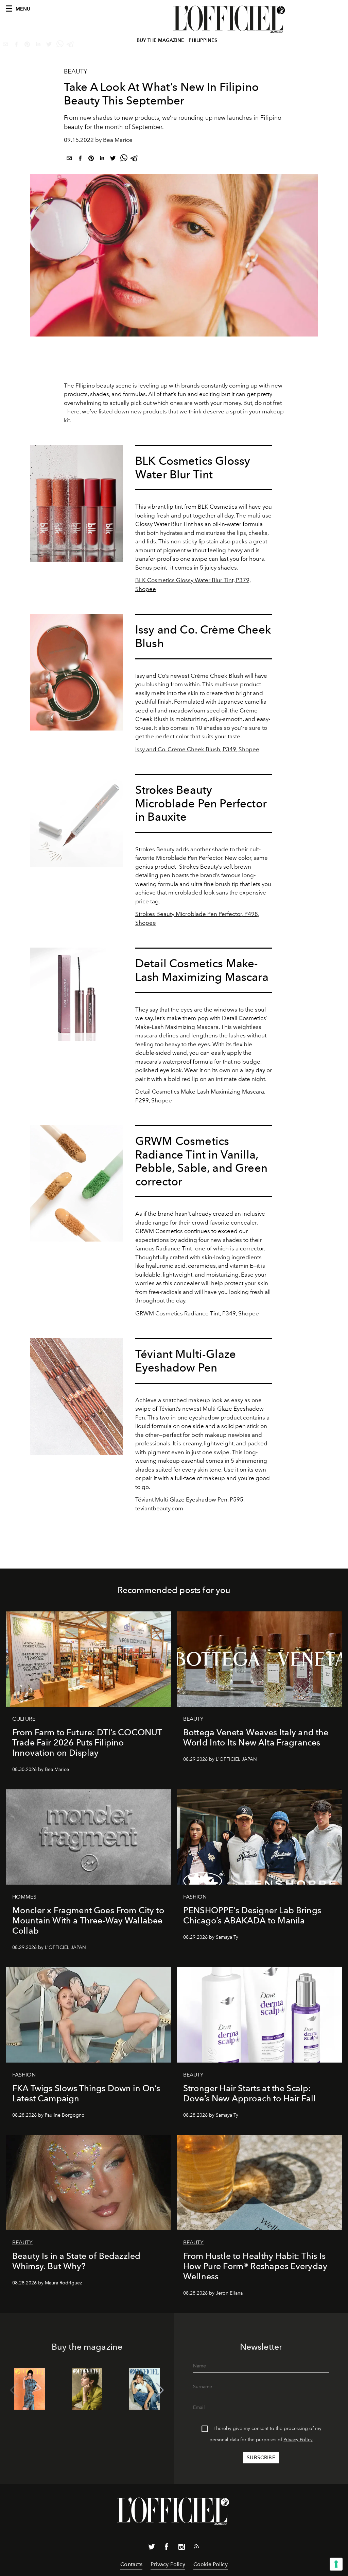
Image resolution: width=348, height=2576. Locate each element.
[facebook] (80, 159)
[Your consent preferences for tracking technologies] (336, 2564)
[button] (160, 2390)
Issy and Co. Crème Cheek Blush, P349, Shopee (197, 749)
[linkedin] (102, 159)
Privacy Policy (298, 2440)
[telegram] (135, 159)
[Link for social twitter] (152, 2548)
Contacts (131, 2564)
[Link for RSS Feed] (196, 2547)
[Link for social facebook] (167, 2548)
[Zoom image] (76, 503)
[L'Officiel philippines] (230, 19)
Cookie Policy (211, 2564)
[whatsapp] (124, 159)
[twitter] (113, 159)
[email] (69, 159)
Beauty (76, 71)
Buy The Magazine (160, 40)
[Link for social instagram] (181, 2548)
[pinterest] (91, 159)
